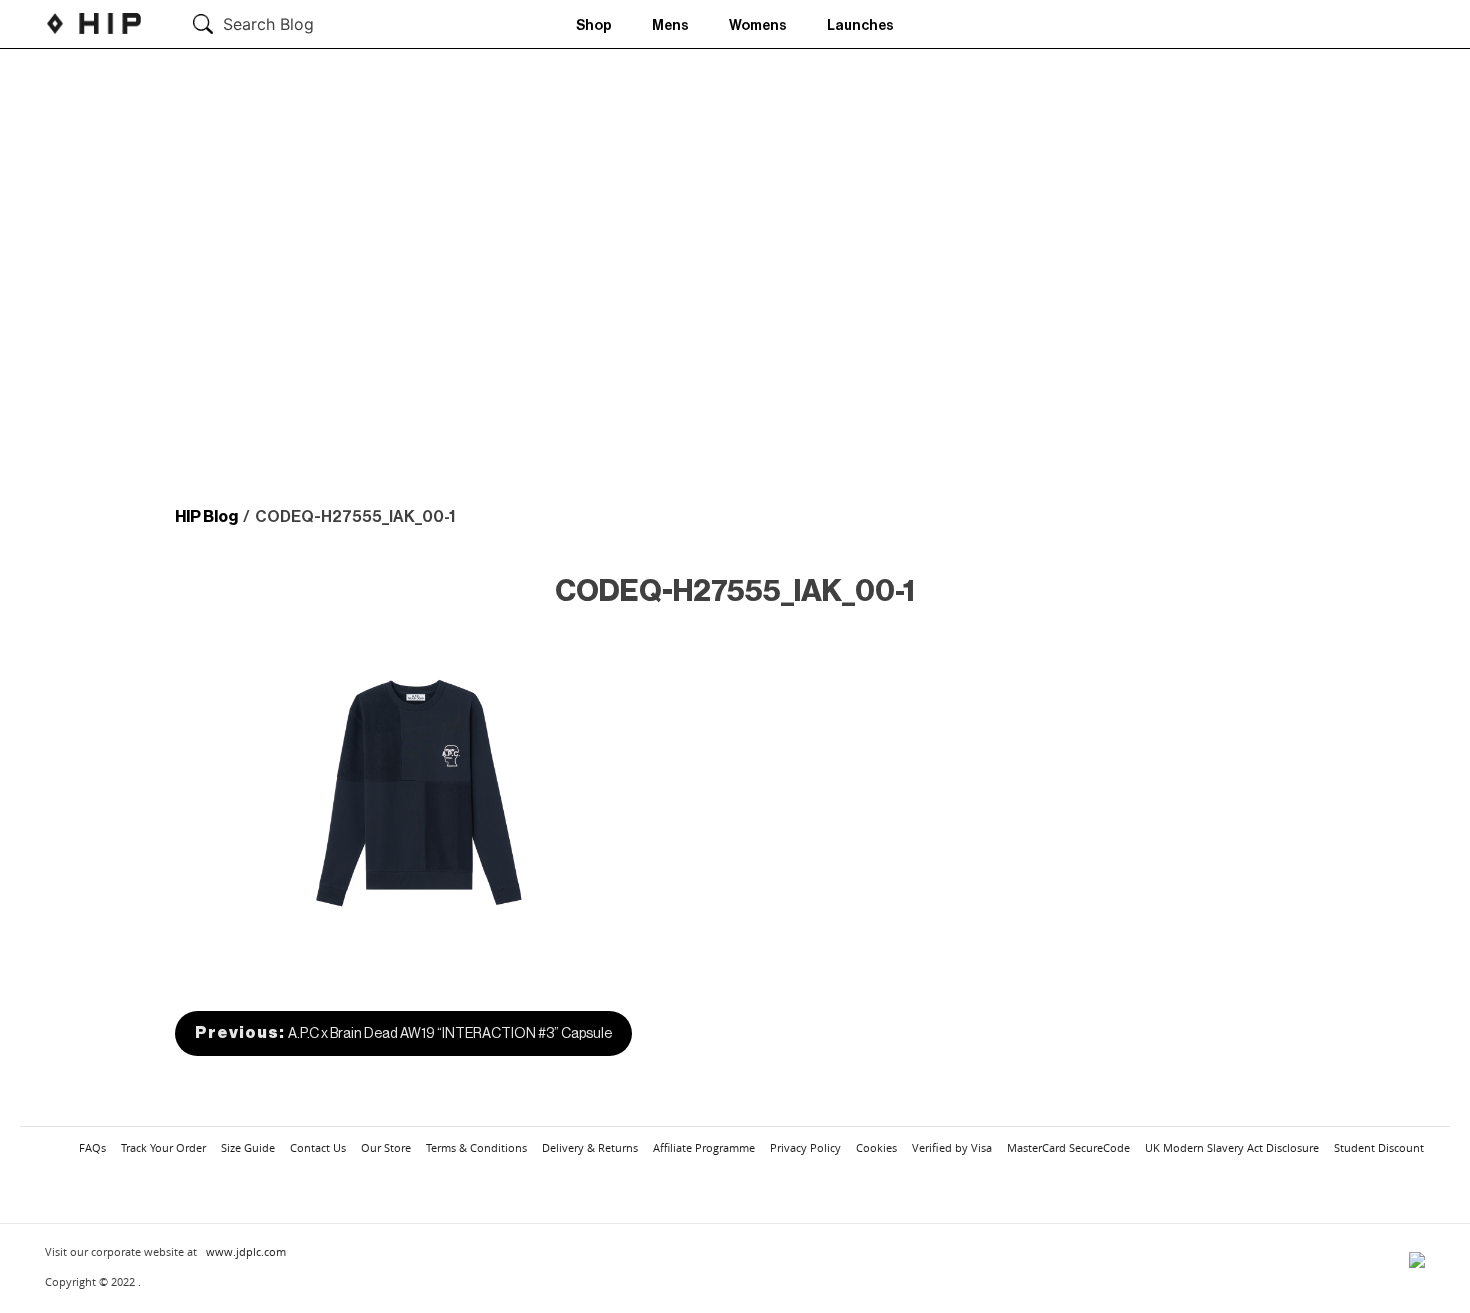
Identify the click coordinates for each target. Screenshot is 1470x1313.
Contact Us (318, 1147)
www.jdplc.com (246, 1251)
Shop (594, 26)
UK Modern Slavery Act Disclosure (1232, 1147)
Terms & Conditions (476, 1147)
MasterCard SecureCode (1068, 1147)
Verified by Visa (952, 1147)
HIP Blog (206, 517)
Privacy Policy (805, 1147)
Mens (670, 26)
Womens (758, 26)
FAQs (92, 1147)
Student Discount (1379, 1147)
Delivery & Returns (590, 1147)
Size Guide (248, 1147)
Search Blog (268, 24)
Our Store (386, 1147)
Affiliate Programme (704, 1147)
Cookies (876, 1147)
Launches (860, 26)
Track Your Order (163, 1147)
